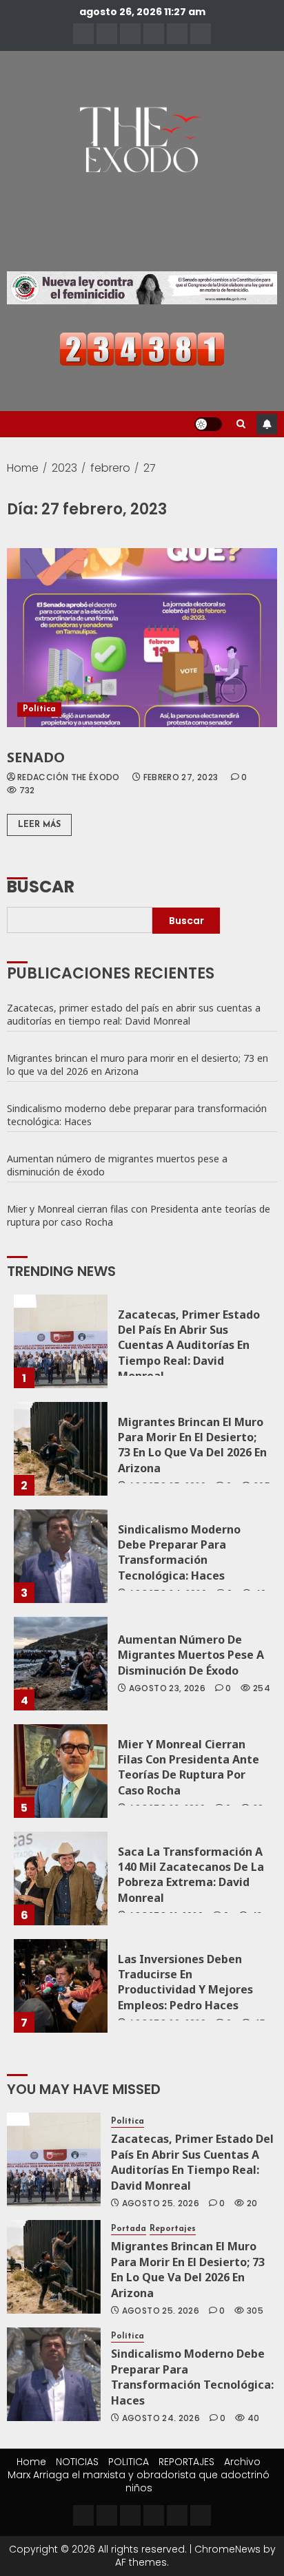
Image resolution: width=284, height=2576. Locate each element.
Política (39, 709)
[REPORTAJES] (154, 34)
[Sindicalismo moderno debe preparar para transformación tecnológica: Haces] (61, 1556)
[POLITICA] (130, 34)
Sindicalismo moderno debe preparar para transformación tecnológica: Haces (137, 1115)
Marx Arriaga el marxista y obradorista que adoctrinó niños (139, 2481)
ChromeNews (227, 2549)
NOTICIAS (77, 2462)
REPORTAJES (186, 2462)
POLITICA (129, 2462)
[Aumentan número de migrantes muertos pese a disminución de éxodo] (61, 1664)
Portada (129, 2229)
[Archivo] (177, 34)
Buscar (41, 885)
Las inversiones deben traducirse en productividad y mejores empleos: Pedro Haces (185, 1982)
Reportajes (173, 2229)
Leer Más (39, 825)
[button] (241, 424)
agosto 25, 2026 (161, 2203)
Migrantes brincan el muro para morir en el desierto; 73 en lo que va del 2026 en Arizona (138, 1065)
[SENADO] (142, 638)
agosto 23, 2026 (167, 1688)
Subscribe (267, 424)
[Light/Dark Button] (208, 424)
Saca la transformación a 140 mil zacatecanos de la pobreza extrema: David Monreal (191, 1875)
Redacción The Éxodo (69, 777)
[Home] (83, 34)
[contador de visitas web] (142, 348)
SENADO (36, 757)
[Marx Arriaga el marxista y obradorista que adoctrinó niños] (201, 34)
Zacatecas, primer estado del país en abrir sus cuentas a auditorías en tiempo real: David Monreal (134, 1014)
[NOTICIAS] (107, 34)
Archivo (242, 2462)
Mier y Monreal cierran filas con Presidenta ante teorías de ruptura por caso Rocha (139, 1215)
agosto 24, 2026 (161, 2418)
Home (31, 2462)
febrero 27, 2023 (181, 777)
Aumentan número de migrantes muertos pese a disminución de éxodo (117, 1165)
